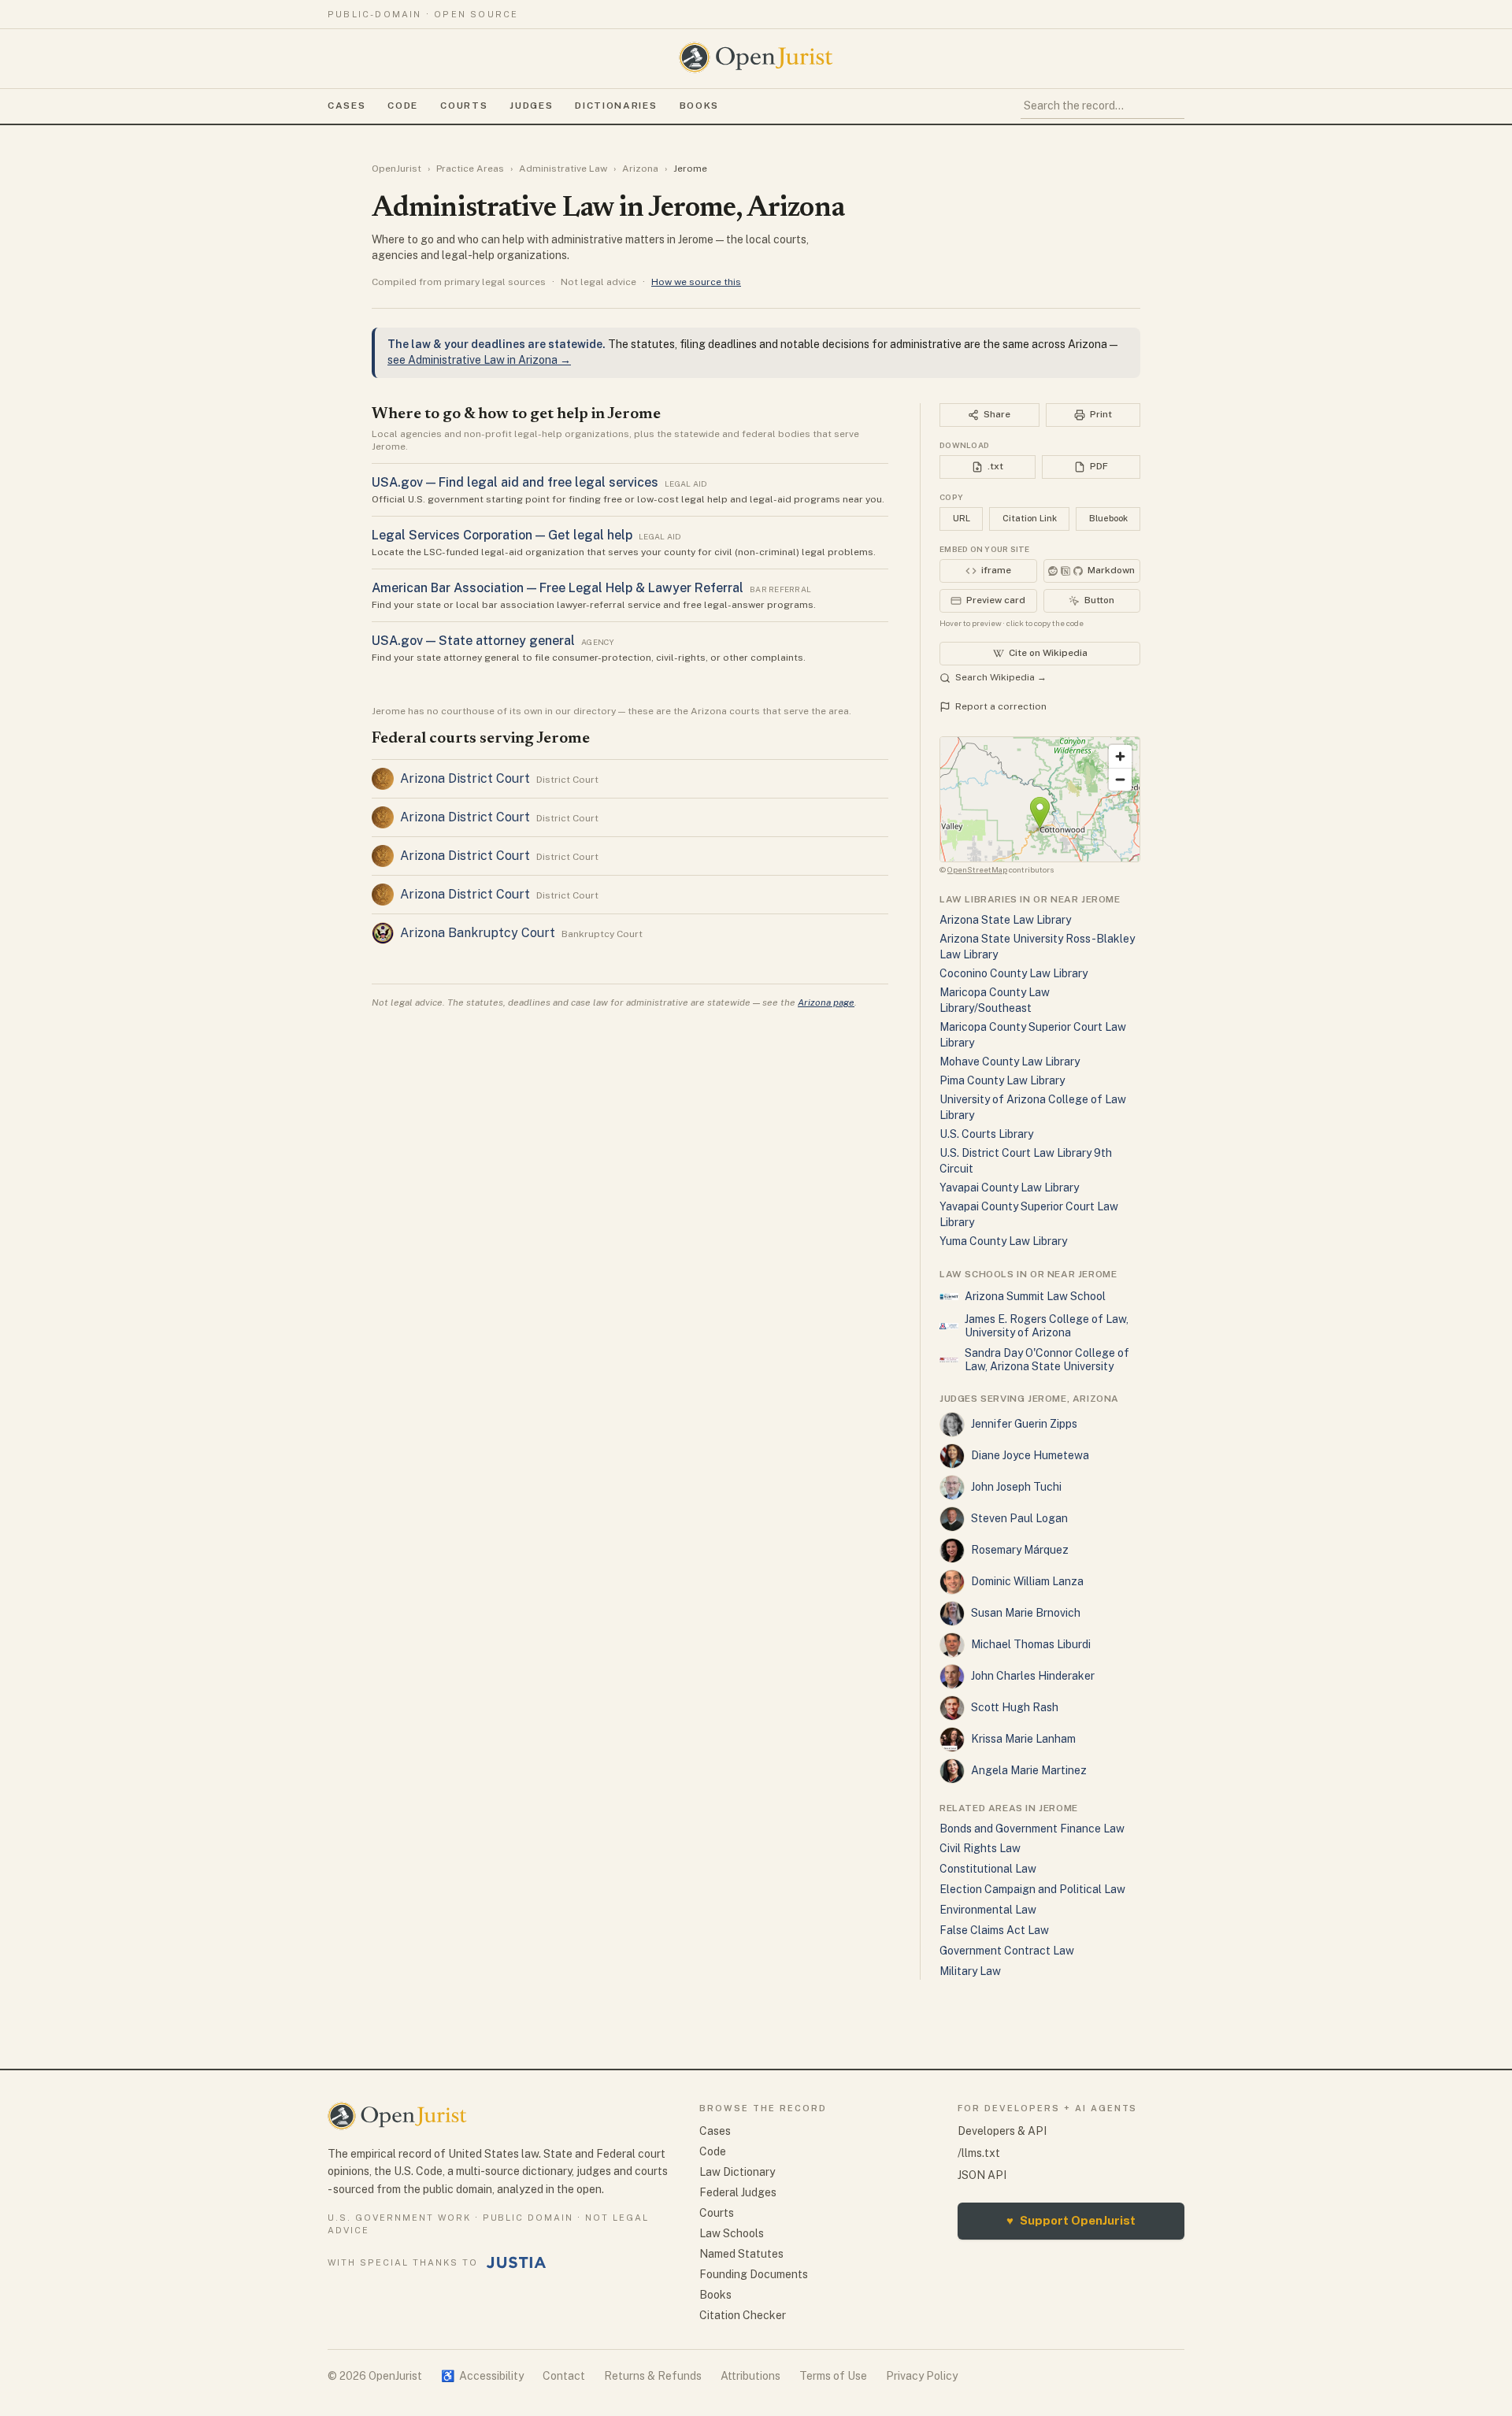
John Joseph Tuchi (1016, 1487)
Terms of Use (833, 2376)
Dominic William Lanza (1027, 1581)
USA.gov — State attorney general (473, 641)
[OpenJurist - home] (756, 57)
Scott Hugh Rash (1015, 1707)
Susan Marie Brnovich (1026, 1613)
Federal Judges (738, 2192)
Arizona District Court (465, 778)
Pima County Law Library (1002, 1080)
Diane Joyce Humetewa (1030, 1455)
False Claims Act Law (994, 1930)
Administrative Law (563, 169)
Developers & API (1002, 2131)
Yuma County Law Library (1003, 1241)
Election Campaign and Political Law (1032, 1889)
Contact (564, 2376)
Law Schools (732, 2233)
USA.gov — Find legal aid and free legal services (515, 482)
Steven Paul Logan (1019, 1518)
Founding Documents (754, 2274)
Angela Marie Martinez (1029, 1770)
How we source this (696, 282)
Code (403, 106)
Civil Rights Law (980, 1848)
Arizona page (826, 1002)
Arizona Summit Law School (1035, 1296)
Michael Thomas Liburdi (1031, 1644)
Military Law (970, 1971)
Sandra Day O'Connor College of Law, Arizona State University (1047, 1360)
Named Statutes (741, 2254)
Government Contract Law (1007, 1951)
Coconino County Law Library (1014, 973)
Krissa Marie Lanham (1023, 1739)
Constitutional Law (988, 1869)
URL (962, 518)
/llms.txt (979, 2153)
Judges (531, 106)
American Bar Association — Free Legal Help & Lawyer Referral (558, 588)
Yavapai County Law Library (1009, 1188)
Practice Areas (470, 169)
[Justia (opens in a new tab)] (517, 2262)
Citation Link (1030, 518)
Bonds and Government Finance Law (1032, 1829)
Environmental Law (988, 1910)
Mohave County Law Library (1010, 1062)
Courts (464, 106)
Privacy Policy (922, 2376)
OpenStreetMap (977, 869)
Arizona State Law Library (1005, 920)
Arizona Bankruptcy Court (478, 933)
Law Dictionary (737, 2172)
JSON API (982, 2175)
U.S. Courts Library (986, 1134)
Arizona (640, 169)
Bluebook (1108, 518)
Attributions (750, 2376)
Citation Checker (743, 2315)
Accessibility (482, 2376)
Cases (346, 106)
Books (699, 106)
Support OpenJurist (1071, 2220)
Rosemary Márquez (1020, 1550)
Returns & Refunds (653, 2376)
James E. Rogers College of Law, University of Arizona (1047, 1326)
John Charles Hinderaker (1033, 1676)
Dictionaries (616, 106)
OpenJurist (397, 169)
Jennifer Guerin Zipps (1024, 1424)
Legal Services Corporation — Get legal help (502, 535)
